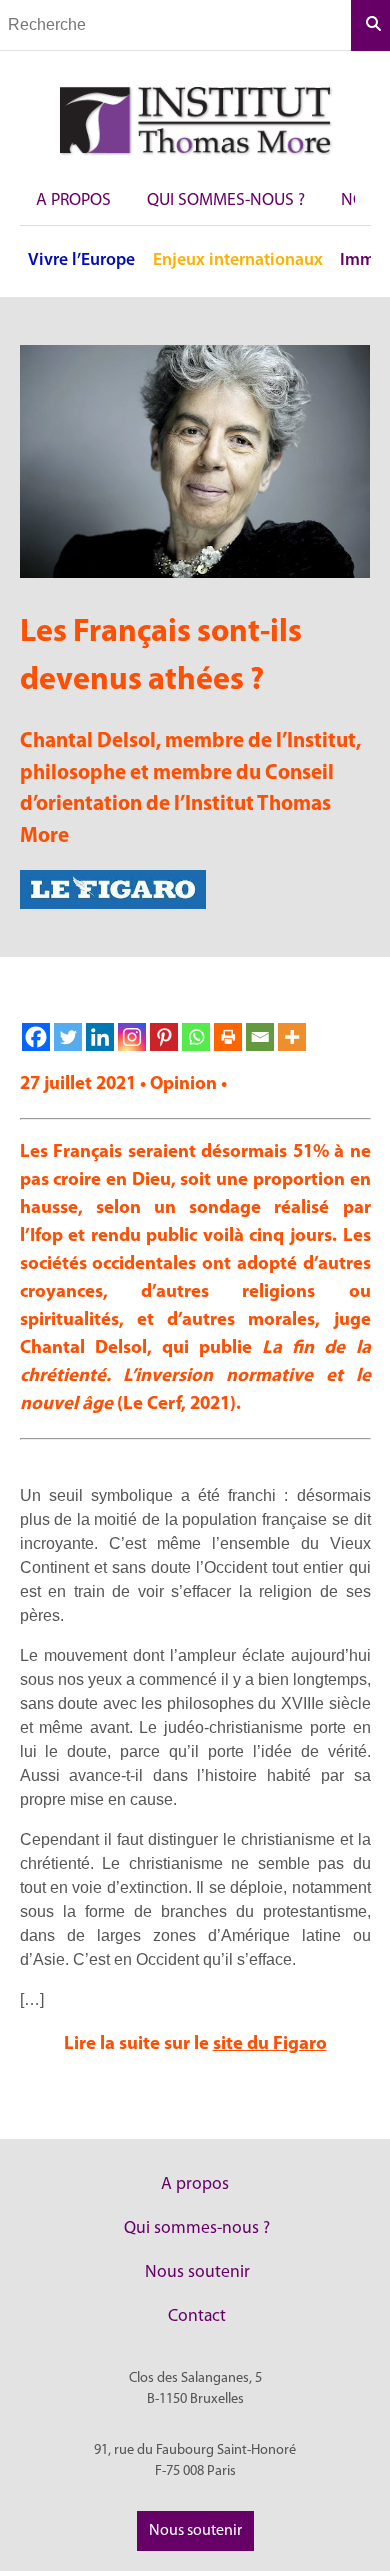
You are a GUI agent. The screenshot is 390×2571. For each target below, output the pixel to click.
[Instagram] (132, 1037)
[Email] (260, 1037)
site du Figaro (270, 2044)
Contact (197, 2316)
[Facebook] (36, 1037)
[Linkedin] (100, 1037)
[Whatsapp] (196, 1037)
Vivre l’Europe (81, 260)
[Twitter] (68, 1037)
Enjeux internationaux (238, 260)
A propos (73, 200)
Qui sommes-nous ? (226, 200)
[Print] (228, 1037)
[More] (292, 1037)
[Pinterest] (164, 1037)
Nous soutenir (197, 2272)
